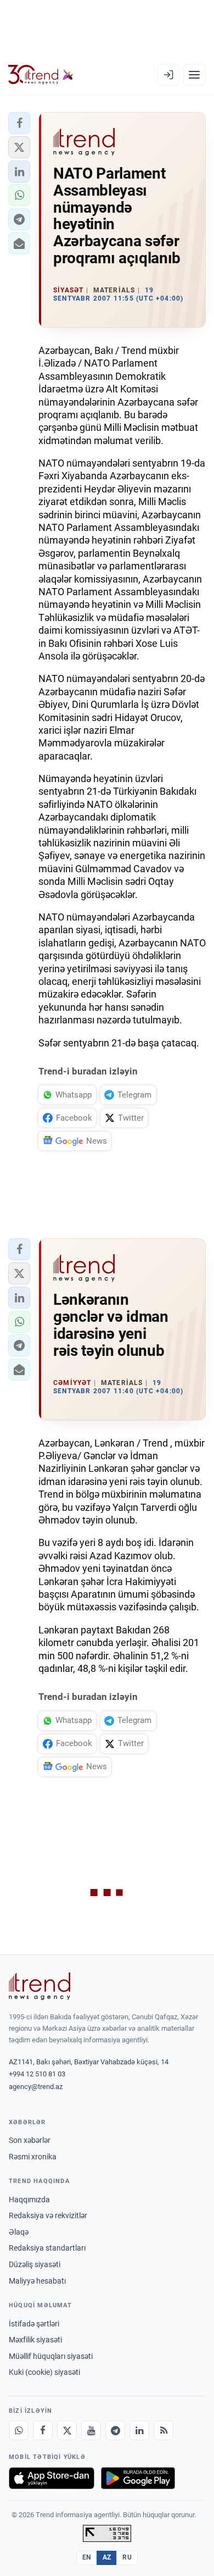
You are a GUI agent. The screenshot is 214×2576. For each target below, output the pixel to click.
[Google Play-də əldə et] (138, 2478)
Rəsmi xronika (33, 2157)
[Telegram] (115, 2430)
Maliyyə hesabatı (37, 2281)
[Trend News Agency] (40, 1986)
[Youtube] (91, 2430)
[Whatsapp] (19, 2430)
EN (87, 2557)
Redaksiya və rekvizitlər (48, 2215)
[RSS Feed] (164, 2430)
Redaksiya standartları (47, 2248)
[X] (67, 2430)
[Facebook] (43, 2430)
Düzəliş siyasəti (35, 2264)
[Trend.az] (41, 75)
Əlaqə (19, 2232)
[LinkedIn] (139, 2430)
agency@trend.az (36, 2087)
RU (127, 2557)
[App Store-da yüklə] (52, 2478)
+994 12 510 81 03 (37, 2074)
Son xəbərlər (30, 2140)
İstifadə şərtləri (34, 2324)
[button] (19, 123)
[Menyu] (194, 75)
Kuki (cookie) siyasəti (44, 2372)
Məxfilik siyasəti (35, 2340)
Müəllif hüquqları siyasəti (51, 2356)
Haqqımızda (29, 2200)
